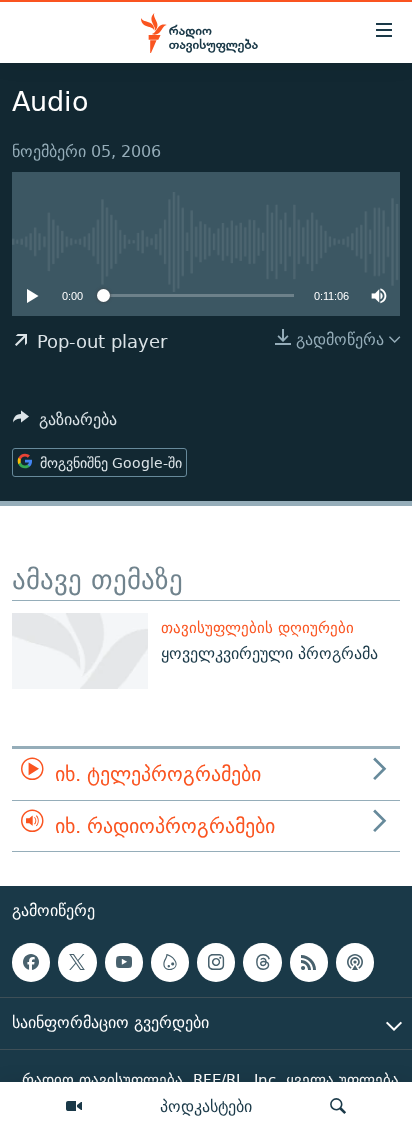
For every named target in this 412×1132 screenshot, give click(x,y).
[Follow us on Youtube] (124, 962)
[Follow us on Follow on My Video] (170, 962)
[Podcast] (355, 962)
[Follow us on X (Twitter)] (77, 962)
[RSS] (309, 962)
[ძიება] (338, 1107)
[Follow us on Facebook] (31, 962)
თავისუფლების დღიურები (257, 627)
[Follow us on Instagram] (216, 962)
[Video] (74, 1107)
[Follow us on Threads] (262, 962)
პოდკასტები (206, 1106)
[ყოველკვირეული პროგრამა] (80, 651)
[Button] (65, 424)
